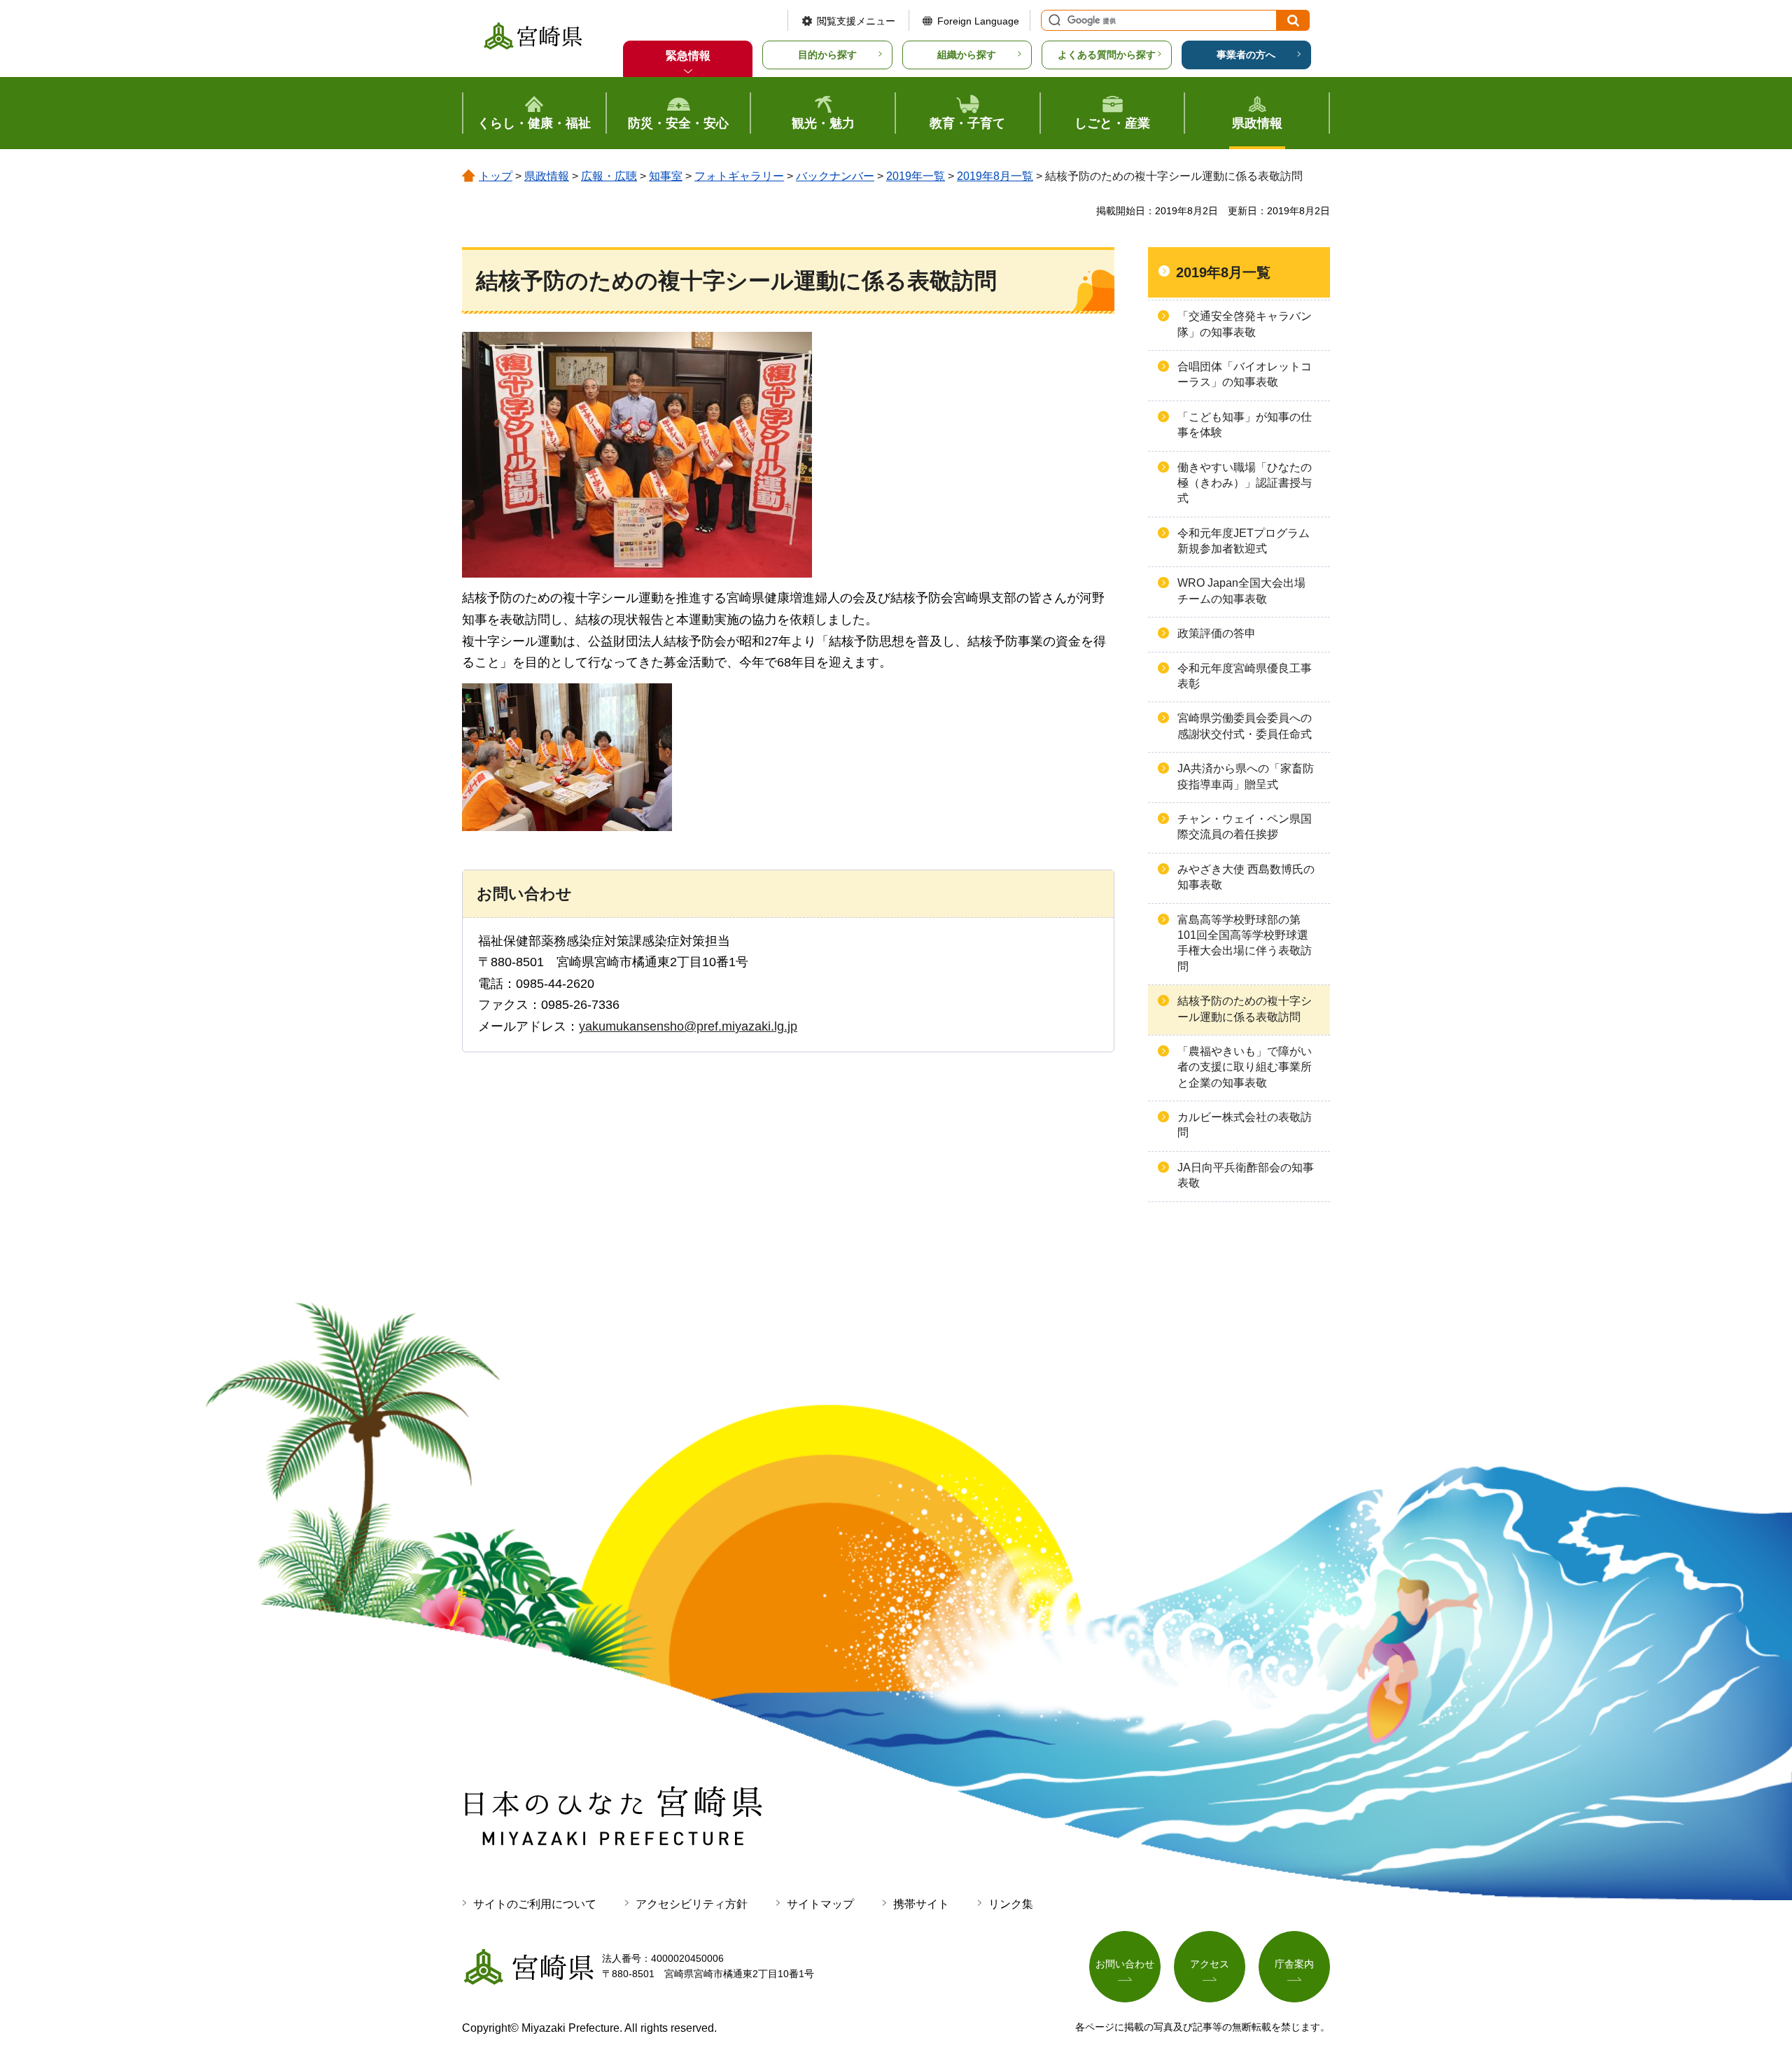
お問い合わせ (1125, 1964)
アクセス (1210, 1964)
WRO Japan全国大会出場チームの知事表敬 (1241, 591)
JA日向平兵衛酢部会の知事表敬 (1246, 1175)
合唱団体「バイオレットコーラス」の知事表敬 (1245, 374)
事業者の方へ (1246, 55)
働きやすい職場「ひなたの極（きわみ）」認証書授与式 (1245, 483)
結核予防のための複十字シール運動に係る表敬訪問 (1245, 1009)
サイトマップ (820, 1904)
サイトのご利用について (535, 1904)
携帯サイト (921, 1904)
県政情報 (547, 176)
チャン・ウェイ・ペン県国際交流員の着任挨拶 (1245, 827)
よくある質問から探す (1107, 55)
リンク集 (1011, 1904)
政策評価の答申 (1217, 633)
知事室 (666, 176)
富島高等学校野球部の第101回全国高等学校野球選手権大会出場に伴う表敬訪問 (1245, 943)
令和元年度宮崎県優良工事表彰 (1245, 676)
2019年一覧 (916, 176)
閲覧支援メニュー (856, 21)
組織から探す (967, 55)
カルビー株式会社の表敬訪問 (1245, 1125)
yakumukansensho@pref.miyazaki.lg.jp (688, 1026)
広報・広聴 (609, 176)
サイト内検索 (1053, 20)
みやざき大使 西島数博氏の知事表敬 (1246, 877)
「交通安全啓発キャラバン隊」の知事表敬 (1245, 324)
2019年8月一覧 (995, 176)
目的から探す (827, 55)
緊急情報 (688, 56)
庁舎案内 (1294, 1964)
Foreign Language (978, 21)
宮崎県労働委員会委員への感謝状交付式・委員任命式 (1245, 726)
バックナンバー (835, 176)
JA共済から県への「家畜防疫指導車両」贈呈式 (1246, 776)
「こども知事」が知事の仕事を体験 (1245, 425)
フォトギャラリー (739, 176)
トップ (496, 176)
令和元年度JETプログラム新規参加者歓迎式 (1244, 541)
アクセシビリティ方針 (692, 1904)
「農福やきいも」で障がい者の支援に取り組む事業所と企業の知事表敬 (1245, 1067)
